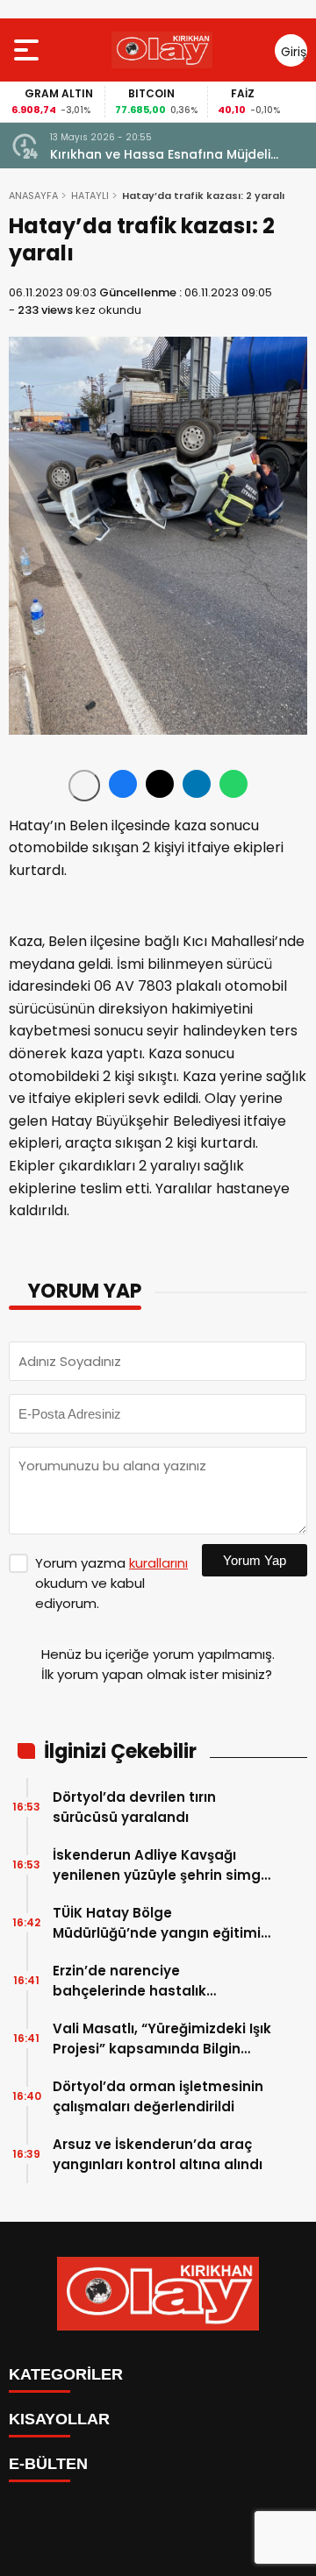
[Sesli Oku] (84, 786)
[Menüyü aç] (29, 50)
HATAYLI (90, 196)
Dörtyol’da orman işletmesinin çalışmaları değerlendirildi (158, 2096)
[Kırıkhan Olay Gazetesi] (162, 50)
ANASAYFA (33, 196)
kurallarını (158, 1563)
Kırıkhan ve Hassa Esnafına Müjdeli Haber (160, 155)
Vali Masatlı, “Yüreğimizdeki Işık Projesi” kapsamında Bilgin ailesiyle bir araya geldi (162, 2039)
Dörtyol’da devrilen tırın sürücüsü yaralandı (134, 1807)
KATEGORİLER (66, 2374)
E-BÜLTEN (48, 2464)
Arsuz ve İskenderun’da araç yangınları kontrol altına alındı (158, 2154)
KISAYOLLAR (59, 2419)
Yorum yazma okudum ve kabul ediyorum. (111, 1583)
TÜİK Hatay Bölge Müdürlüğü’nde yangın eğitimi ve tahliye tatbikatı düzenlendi (160, 1923)
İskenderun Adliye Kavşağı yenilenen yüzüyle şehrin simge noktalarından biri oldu (161, 1865)
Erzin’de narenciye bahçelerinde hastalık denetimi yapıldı (129, 1981)
